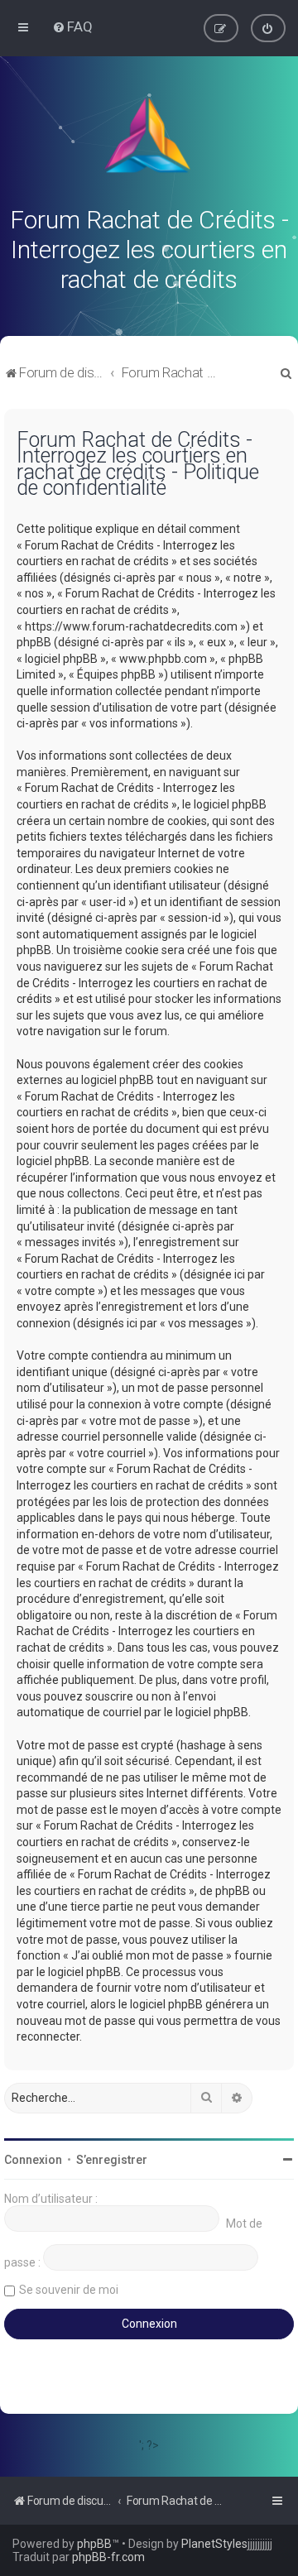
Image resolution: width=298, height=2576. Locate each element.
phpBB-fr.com (108, 2557)
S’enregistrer (112, 2160)
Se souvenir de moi (69, 2290)
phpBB (94, 2544)
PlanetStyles (214, 2544)
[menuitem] (72, 26)
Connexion (33, 2160)
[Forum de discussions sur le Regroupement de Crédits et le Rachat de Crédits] (149, 139)
